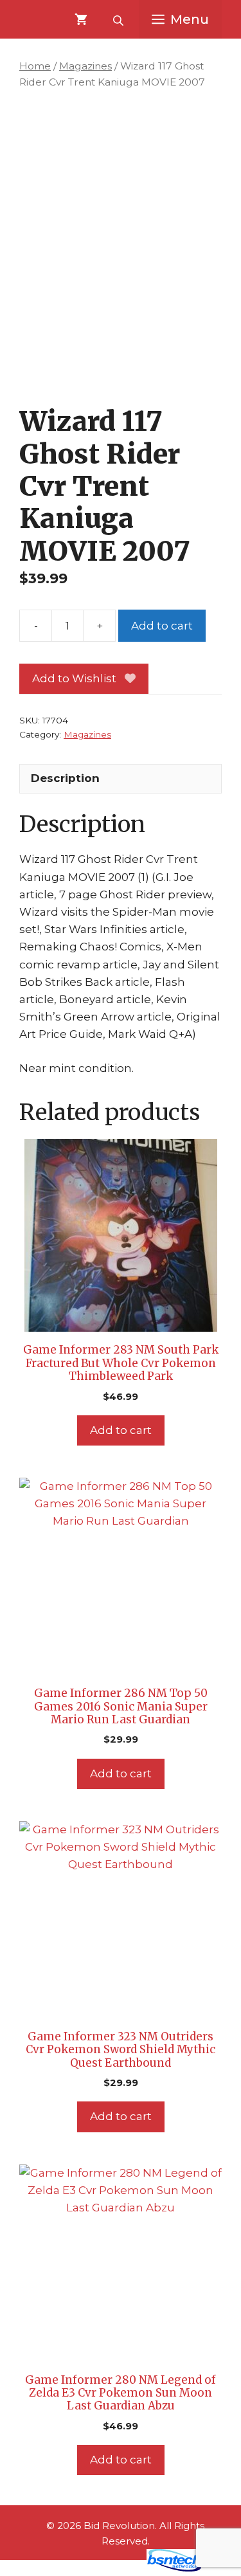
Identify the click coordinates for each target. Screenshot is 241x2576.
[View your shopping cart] (81, 19)
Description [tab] (65, 778)
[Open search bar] (120, 19)
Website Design (97, 2568)
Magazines (85, 66)
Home (35, 66)
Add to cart (162, 626)
